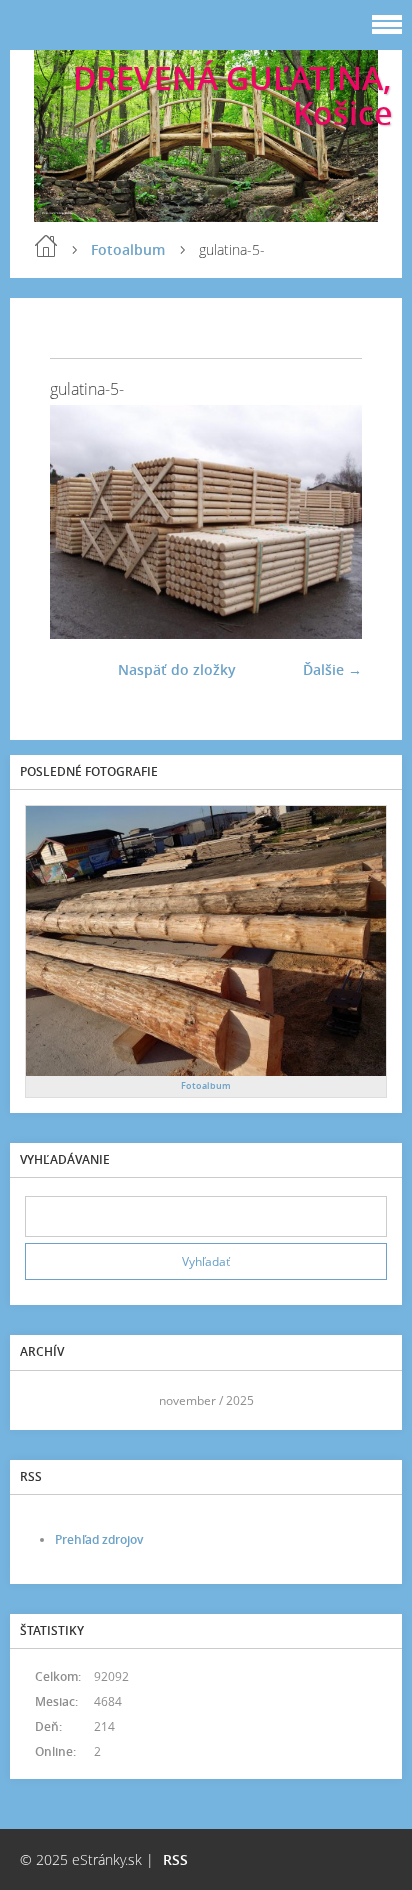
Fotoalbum (128, 249)
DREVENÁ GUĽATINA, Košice (232, 95)
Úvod (46, 246)
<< (47, 1400)
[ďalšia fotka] (329, 522)
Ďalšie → (332, 669)
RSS (175, 1859)
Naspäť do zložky (177, 669)
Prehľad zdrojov (99, 1539)
